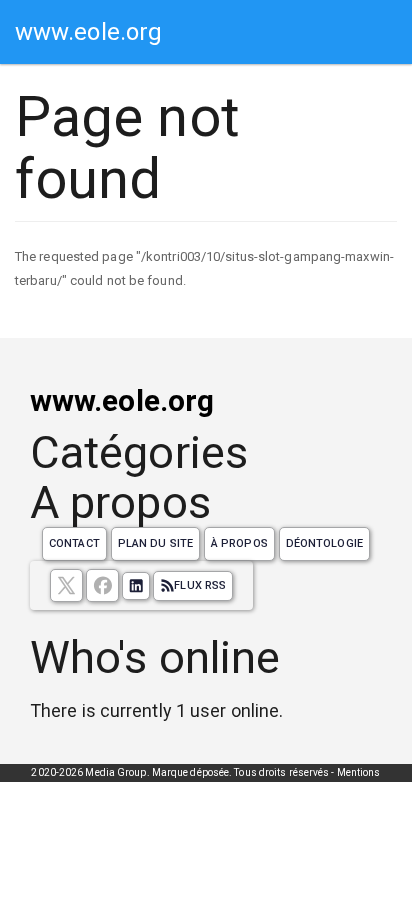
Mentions (359, 772)
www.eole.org (88, 32)
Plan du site (155, 543)
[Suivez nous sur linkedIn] (136, 586)
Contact (74, 543)
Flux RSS (200, 585)
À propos (239, 543)
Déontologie (324, 543)
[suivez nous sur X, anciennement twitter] (66, 585)
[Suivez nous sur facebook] (102, 585)
